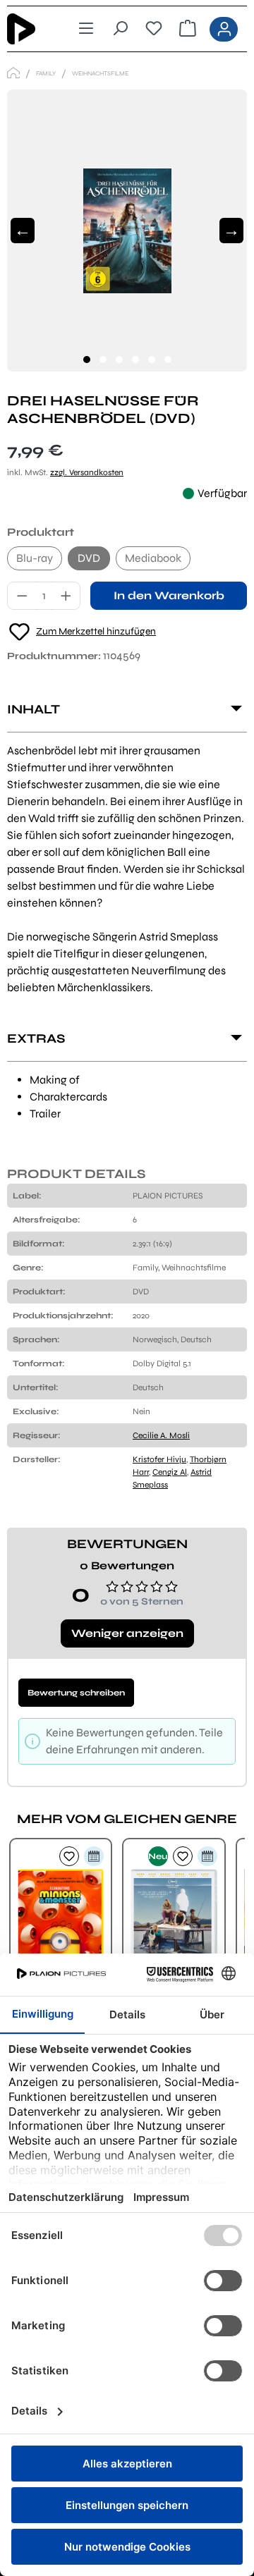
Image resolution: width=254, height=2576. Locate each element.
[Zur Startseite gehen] (31, 29)
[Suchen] (120, 29)
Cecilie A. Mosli (161, 1435)
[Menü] (86, 29)
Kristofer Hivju (159, 1459)
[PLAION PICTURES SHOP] (13, 73)
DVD (89, 558)
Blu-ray (35, 558)
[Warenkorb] (188, 29)
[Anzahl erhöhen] (66, 596)
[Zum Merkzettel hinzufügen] (69, 1856)
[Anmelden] (224, 29)
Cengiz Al (170, 1472)
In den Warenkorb (169, 595)
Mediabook (153, 558)
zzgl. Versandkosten (87, 472)
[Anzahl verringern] (22, 596)
